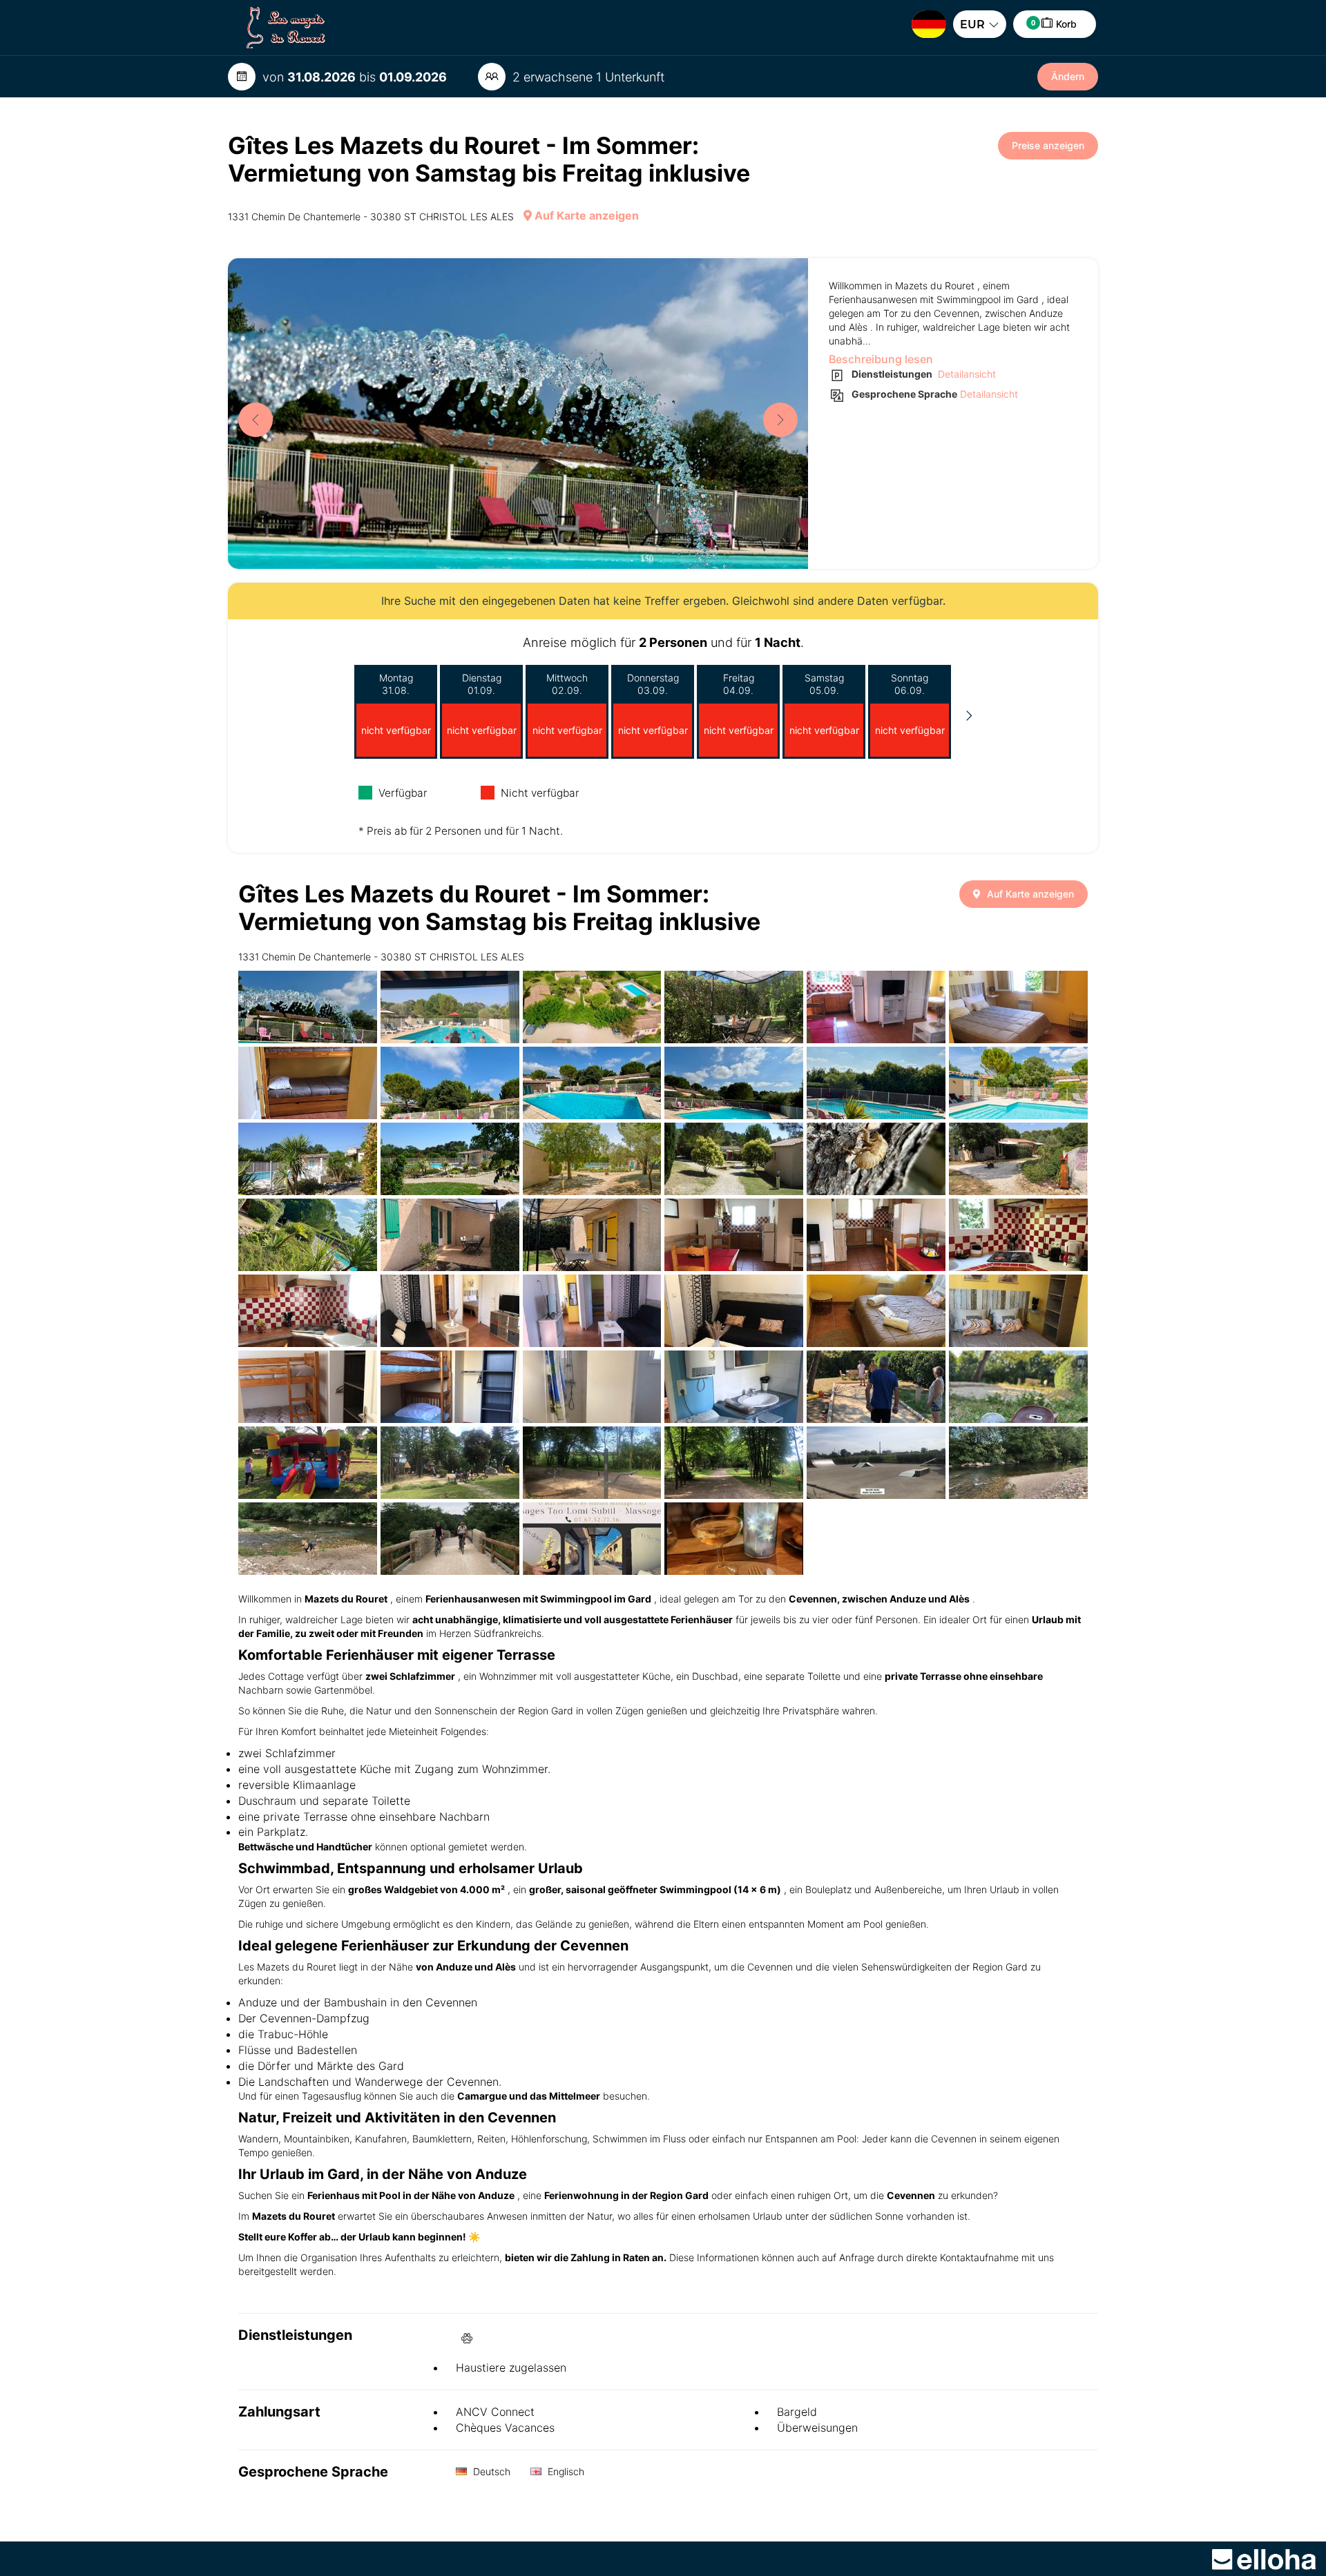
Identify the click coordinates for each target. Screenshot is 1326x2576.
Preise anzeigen (1048, 145)
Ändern (1068, 76)
